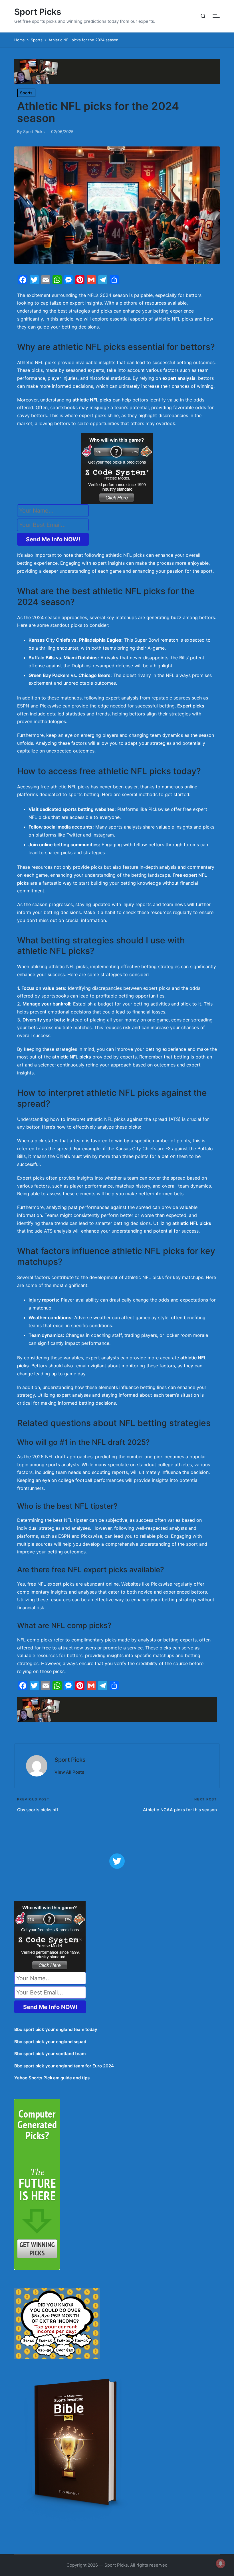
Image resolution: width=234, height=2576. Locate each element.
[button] (69, 1772)
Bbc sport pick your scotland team (50, 2054)
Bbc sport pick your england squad (50, 2042)
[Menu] (216, 16)
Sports (26, 93)
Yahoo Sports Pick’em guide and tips (52, 2078)
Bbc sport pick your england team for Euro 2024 (64, 2066)
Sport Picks (38, 12)
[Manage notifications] (221, 2563)
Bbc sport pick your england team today (56, 2029)
